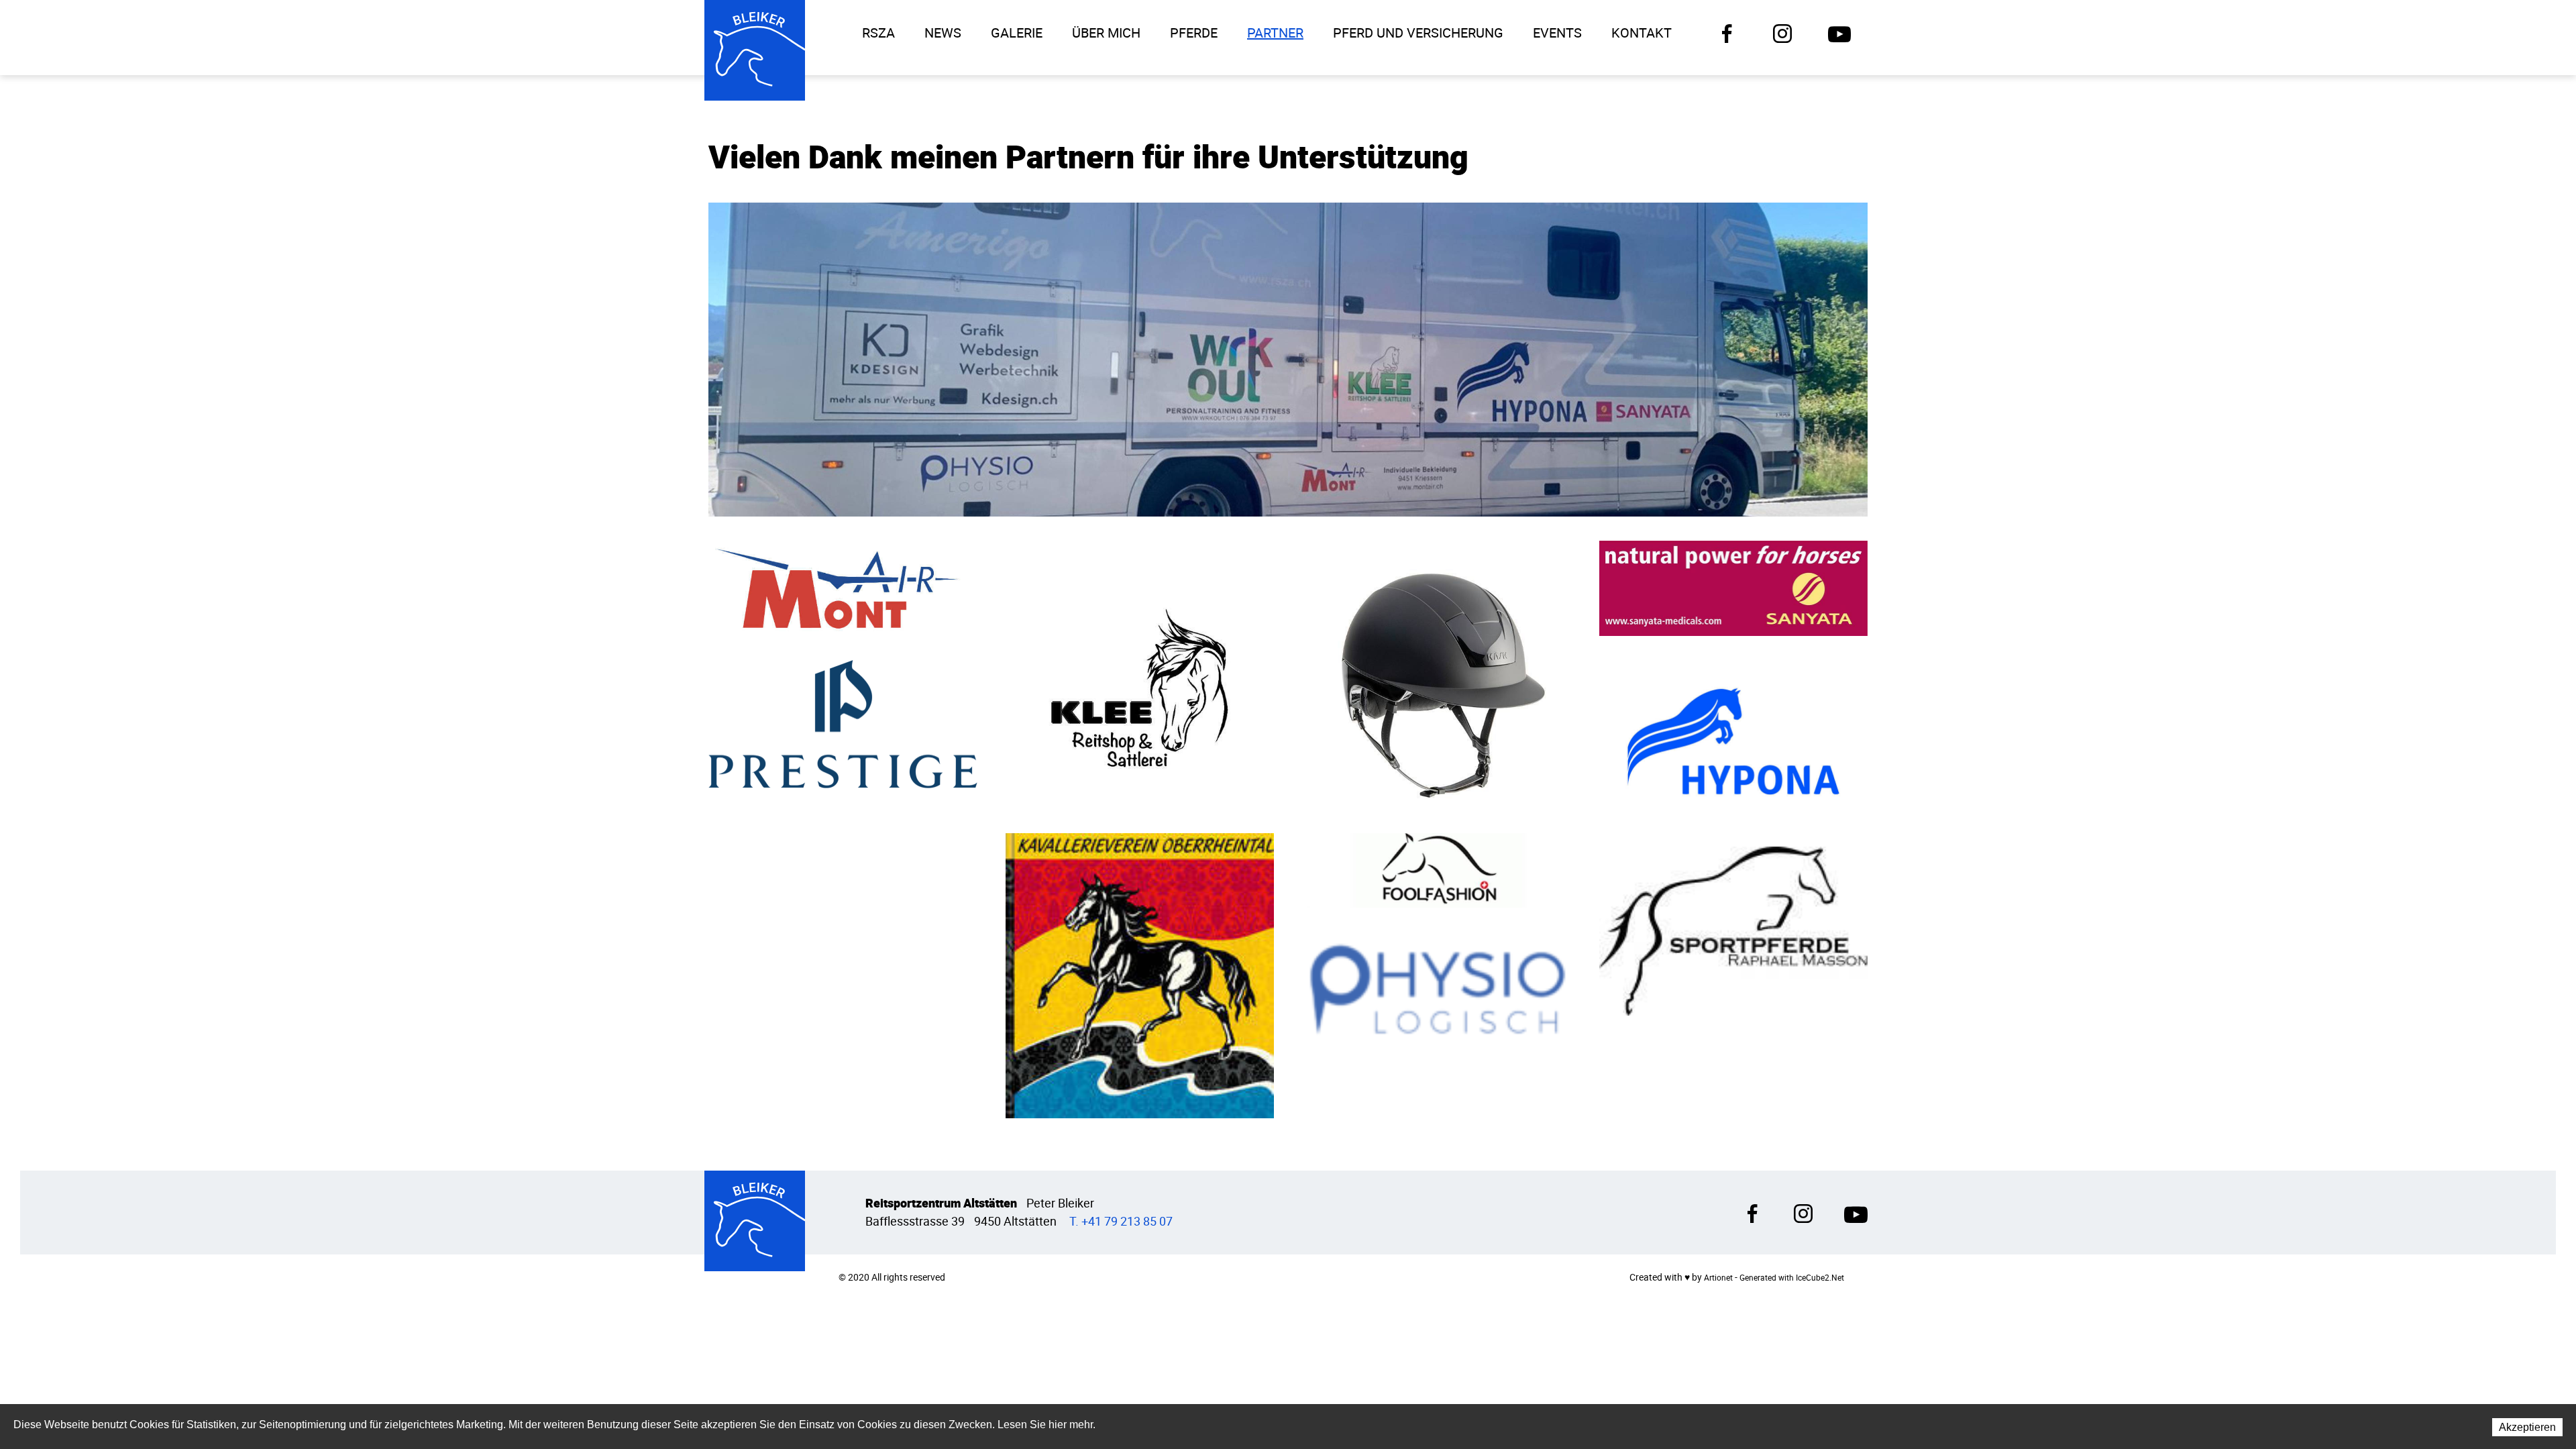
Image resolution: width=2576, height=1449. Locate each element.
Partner (1275, 33)
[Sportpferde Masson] (1734, 930)
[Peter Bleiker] (755, 50)
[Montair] (843, 587)
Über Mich (1106, 33)
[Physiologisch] (1437, 986)
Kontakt (1642, 33)
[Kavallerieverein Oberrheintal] (1140, 975)
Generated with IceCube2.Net (1792, 1278)
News (943, 33)
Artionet (1718, 1278)
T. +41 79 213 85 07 (1121, 1221)
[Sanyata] (1734, 587)
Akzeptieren (2527, 1427)
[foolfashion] (1437, 870)
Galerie (1017, 33)
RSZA (878, 33)
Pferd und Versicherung (1418, 33)
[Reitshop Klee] (1140, 674)
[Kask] (1437, 674)
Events (1557, 33)
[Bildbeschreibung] (1288, 360)
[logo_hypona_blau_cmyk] (1734, 740)
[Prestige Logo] (843, 723)
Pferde (1194, 33)
